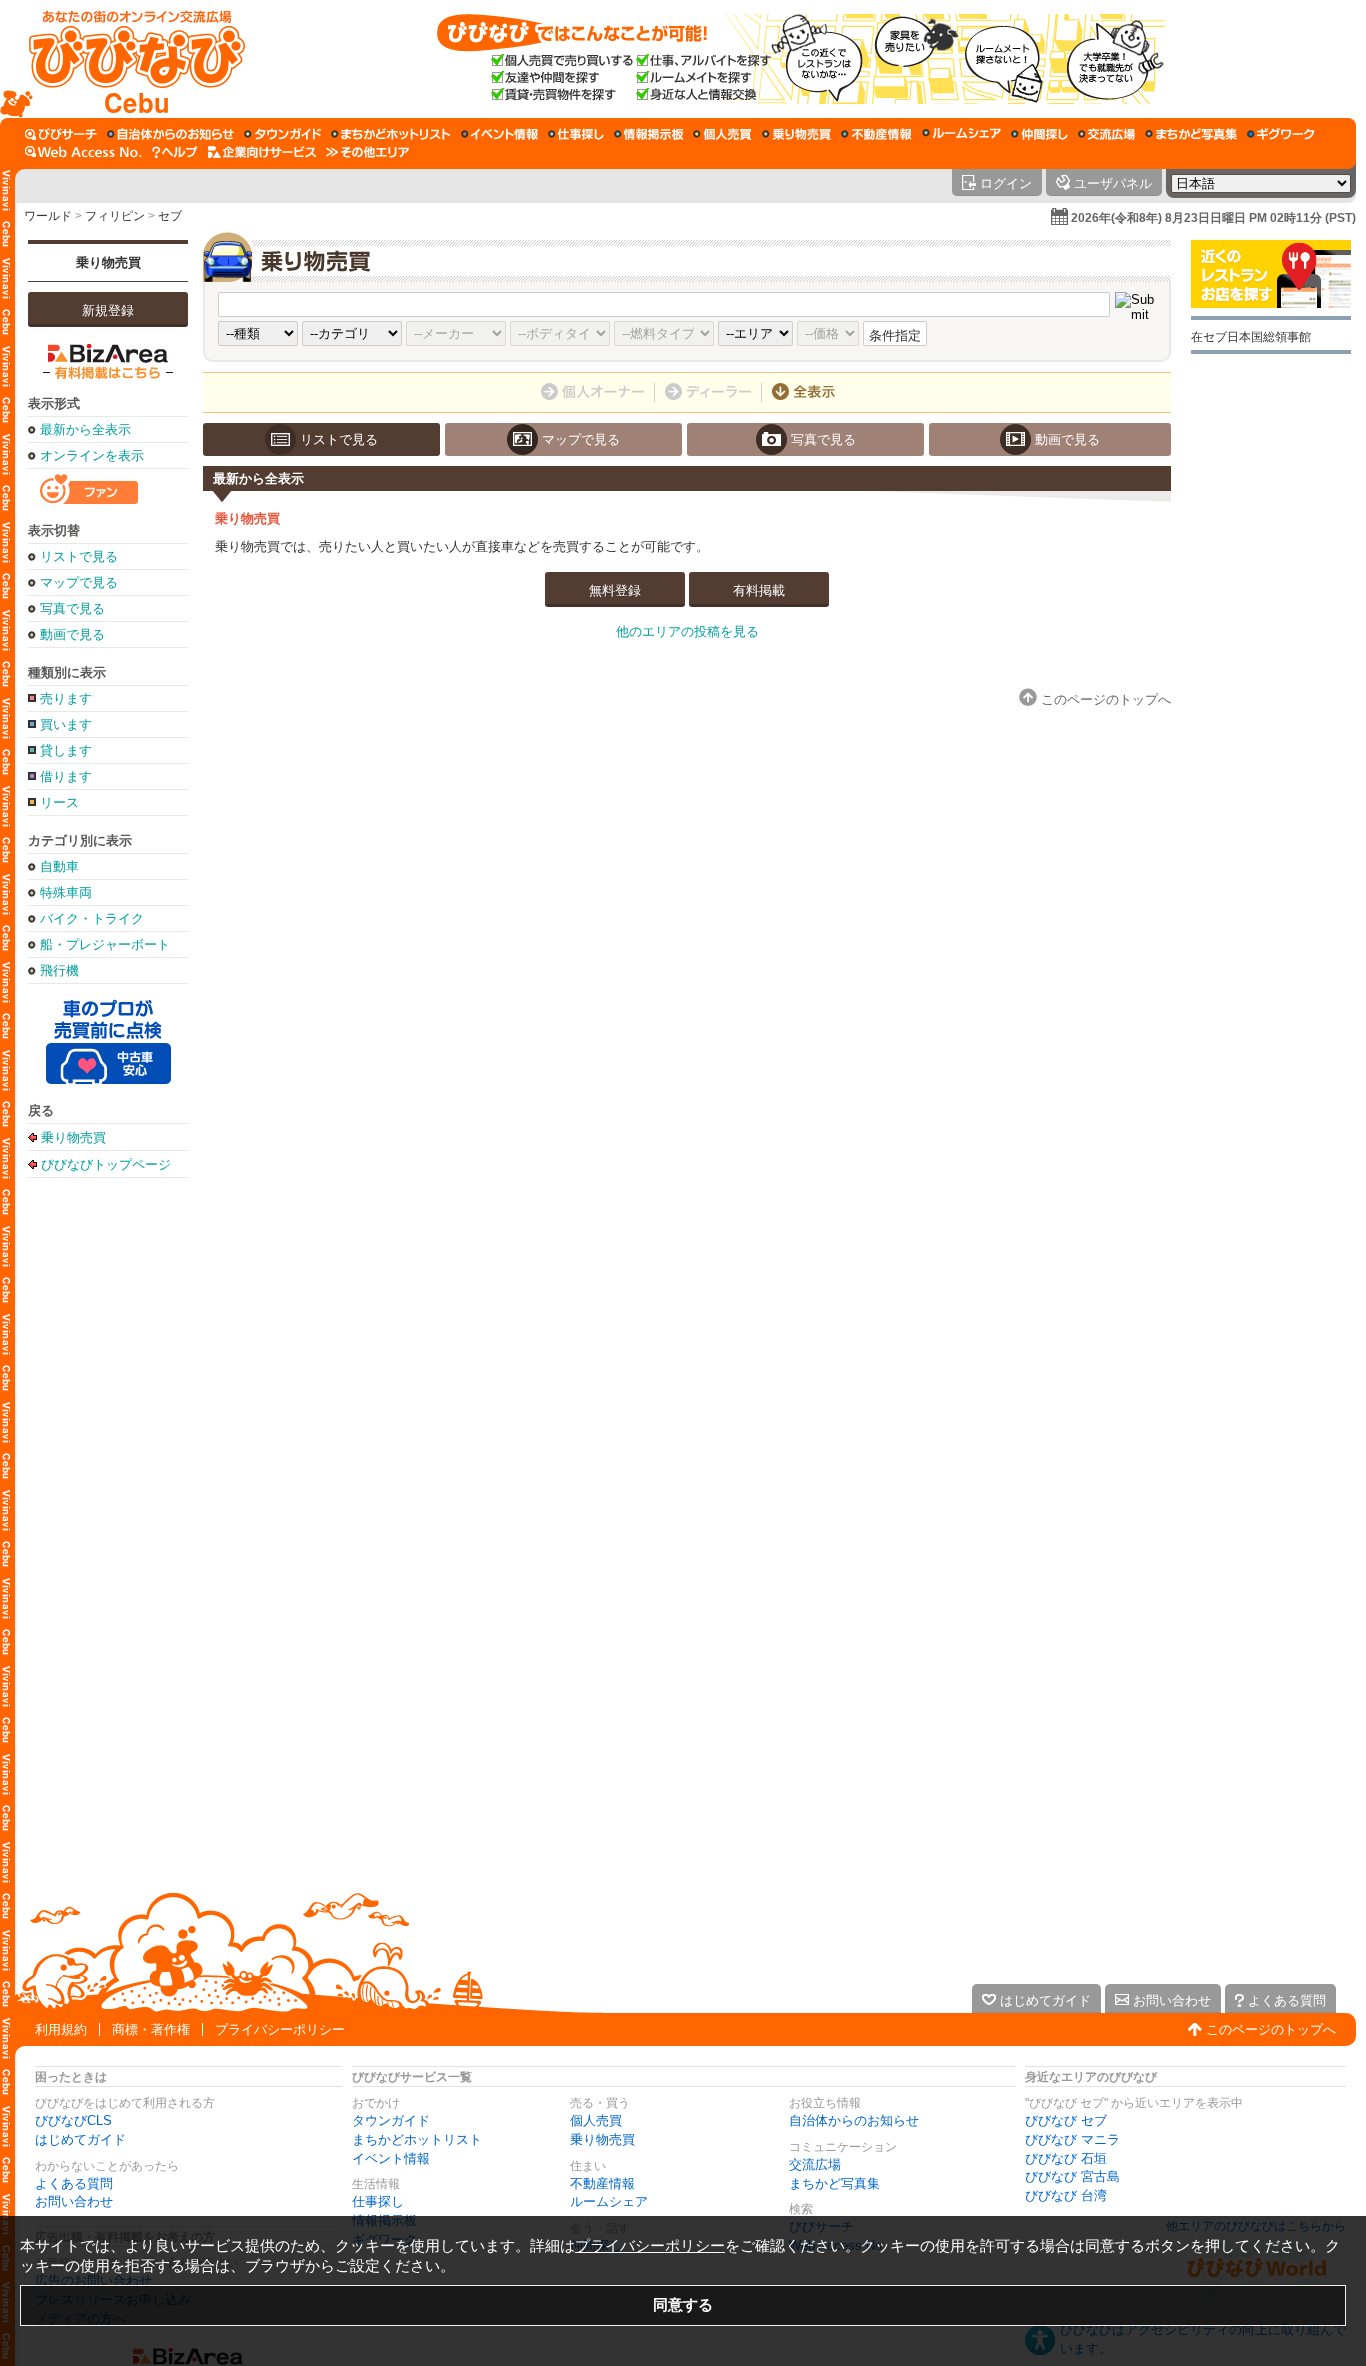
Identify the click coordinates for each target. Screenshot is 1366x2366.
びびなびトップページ (106, 1164)
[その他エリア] (367, 152)
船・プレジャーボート (105, 944)
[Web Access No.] (83, 152)
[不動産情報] (876, 134)
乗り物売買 (108, 262)
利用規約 (61, 2029)
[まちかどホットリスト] (391, 134)
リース (59, 802)
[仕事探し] (576, 134)
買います (66, 724)
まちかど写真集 (834, 2183)
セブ (170, 216)
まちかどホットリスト (417, 2139)
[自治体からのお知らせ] (170, 134)
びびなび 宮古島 (1072, 2176)
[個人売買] (722, 134)
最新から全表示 (85, 429)
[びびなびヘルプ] (175, 152)
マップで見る (79, 582)
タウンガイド (391, 2120)
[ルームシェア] (961, 134)
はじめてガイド (80, 2139)
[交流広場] (1106, 134)
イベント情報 (391, 2158)
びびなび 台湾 (1066, 2195)
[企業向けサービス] (262, 152)
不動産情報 (602, 2183)
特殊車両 (66, 892)
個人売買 (596, 2120)
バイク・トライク (92, 918)
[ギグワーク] (1281, 134)
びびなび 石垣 (1066, 2158)
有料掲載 (759, 590)
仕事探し (378, 2201)
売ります (66, 698)
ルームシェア (609, 2201)
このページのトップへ (1271, 2029)
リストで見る (79, 556)
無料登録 (615, 590)
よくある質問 (74, 2183)
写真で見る (72, 608)
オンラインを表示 (92, 455)
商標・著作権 (151, 2029)
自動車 (59, 866)
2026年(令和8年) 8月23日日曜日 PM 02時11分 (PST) (1213, 218)
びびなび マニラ (1072, 2139)
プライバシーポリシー (280, 2029)
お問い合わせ (74, 2201)
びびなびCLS (73, 2120)
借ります (66, 776)
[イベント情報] (499, 134)
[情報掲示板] (648, 134)
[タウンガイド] (282, 134)
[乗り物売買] (796, 134)
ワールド (48, 216)
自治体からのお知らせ (854, 2120)
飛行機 (59, 970)
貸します (66, 750)
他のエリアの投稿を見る (687, 631)
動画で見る (72, 634)
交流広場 (815, 2164)
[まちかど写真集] (1191, 134)
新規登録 (108, 310)
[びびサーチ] (61, 134)
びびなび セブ (1066, 2120)
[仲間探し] (1039, 134)
